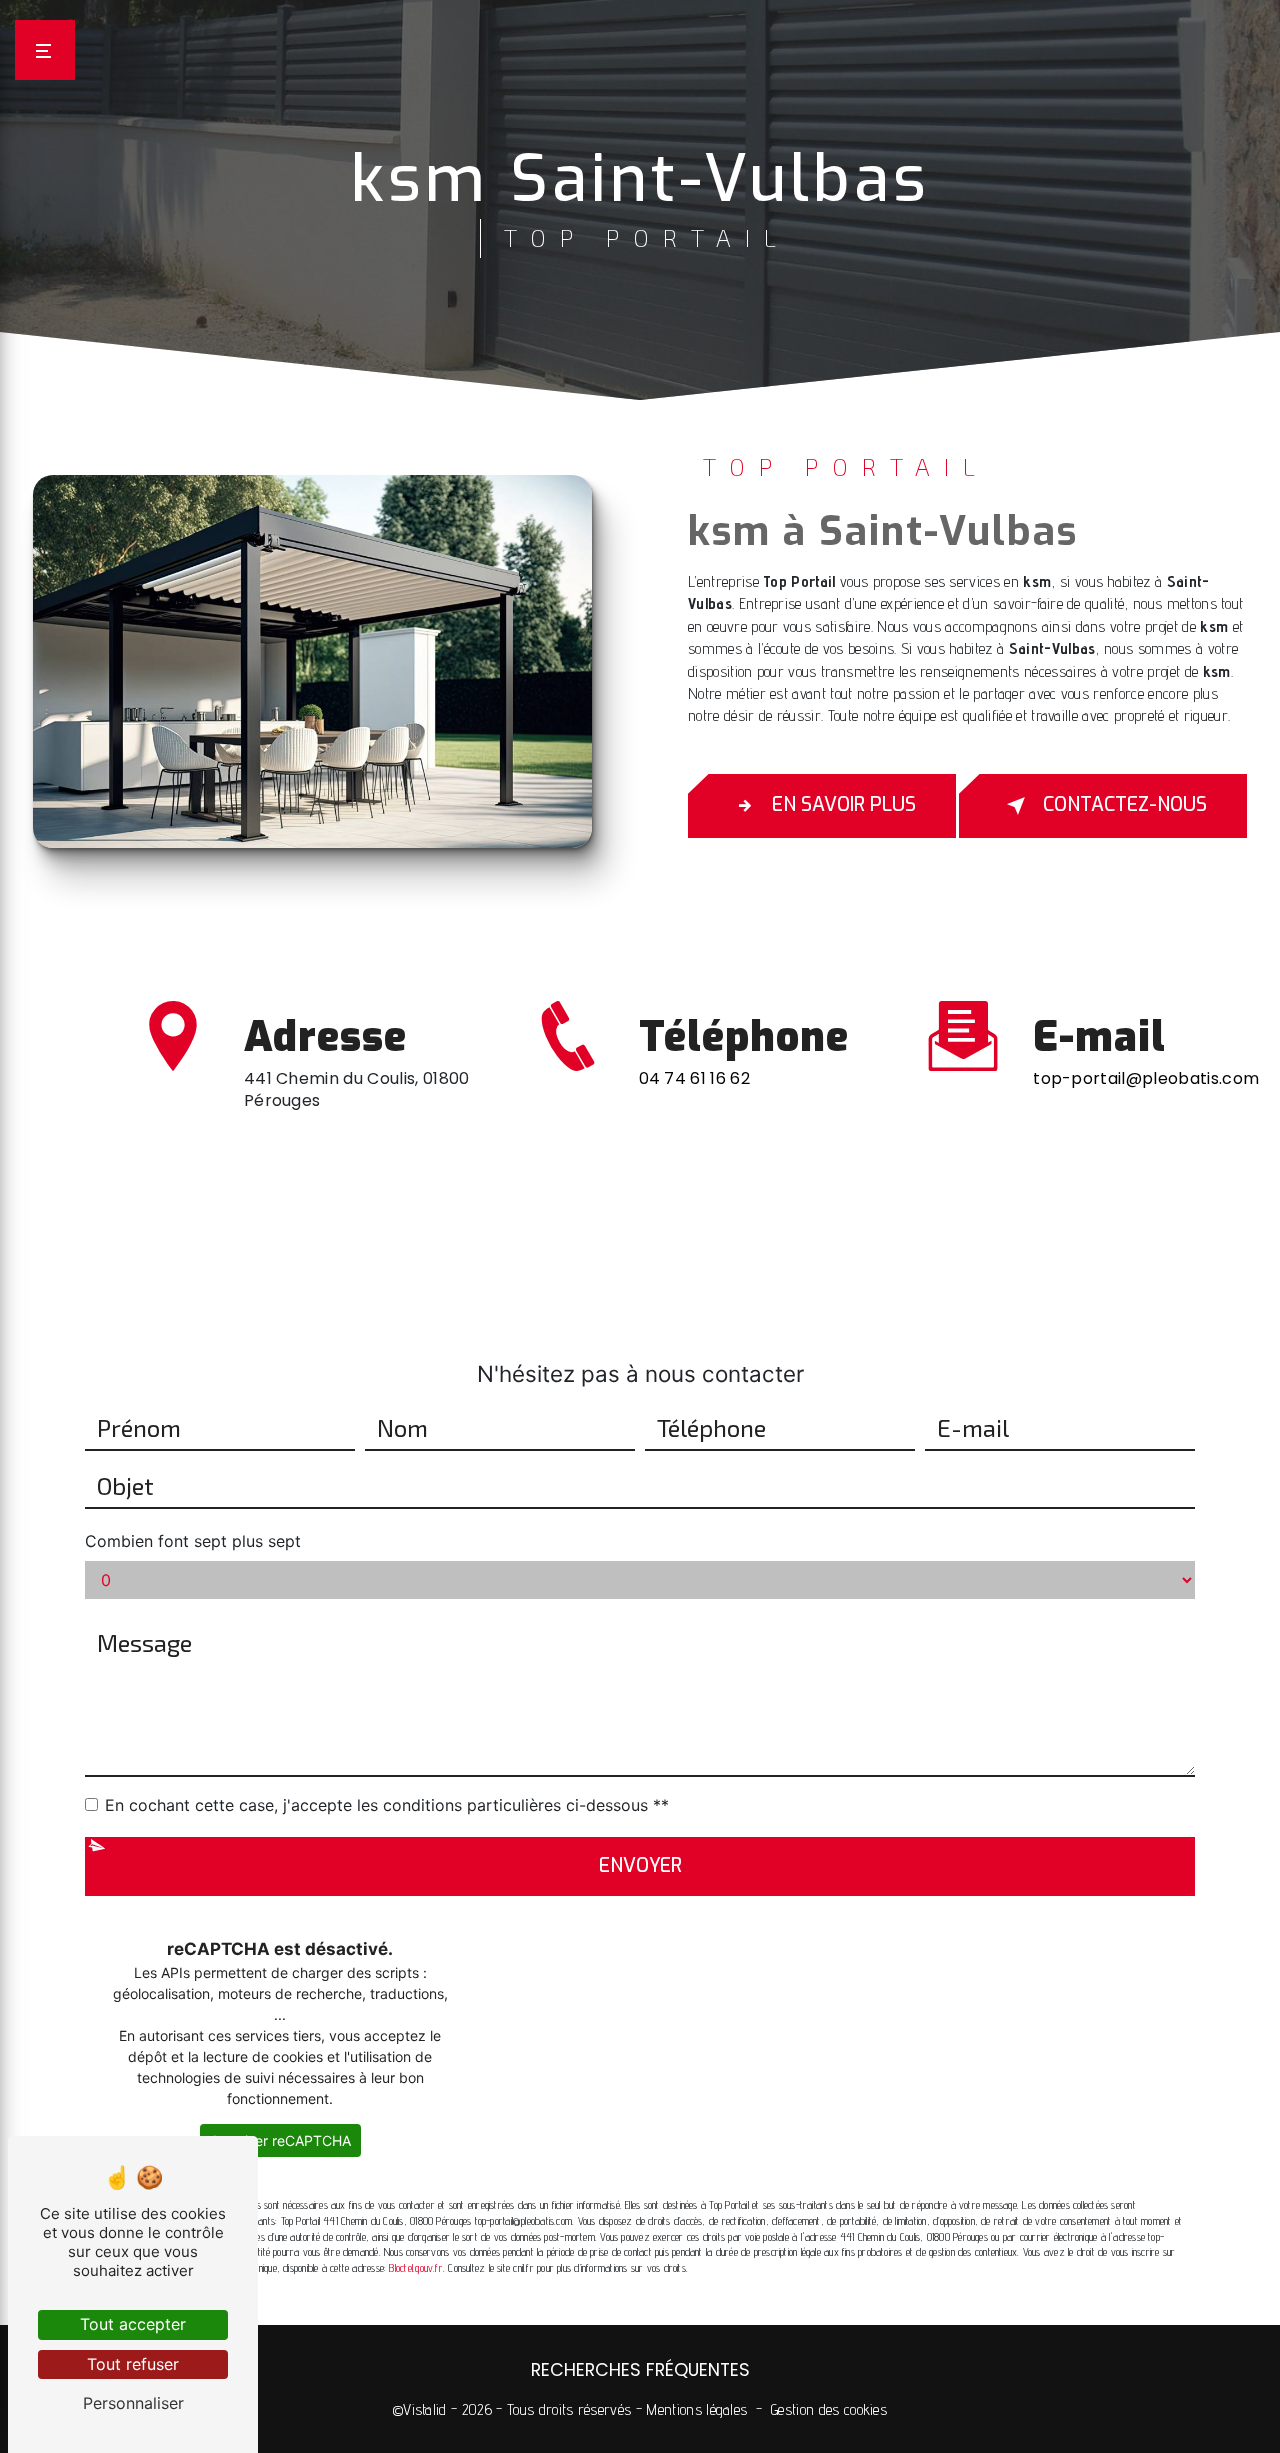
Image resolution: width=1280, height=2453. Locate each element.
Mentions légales (696, 2409)
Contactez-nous (1125, 804)
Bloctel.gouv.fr (415, 2268)
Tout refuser (133, 2364)
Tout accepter (133, 2324)
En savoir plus (844, 804)
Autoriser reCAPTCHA (280, 2140)
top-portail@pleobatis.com (1146, 1078)
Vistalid (425, 2409)
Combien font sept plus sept (193, 1541)
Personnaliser (133, 2403)
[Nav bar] (45, 50)
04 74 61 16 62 (694, 1078)
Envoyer (640, 1865)
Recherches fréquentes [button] (640, 2370)
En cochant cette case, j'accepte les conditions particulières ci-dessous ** (387, 1805)
